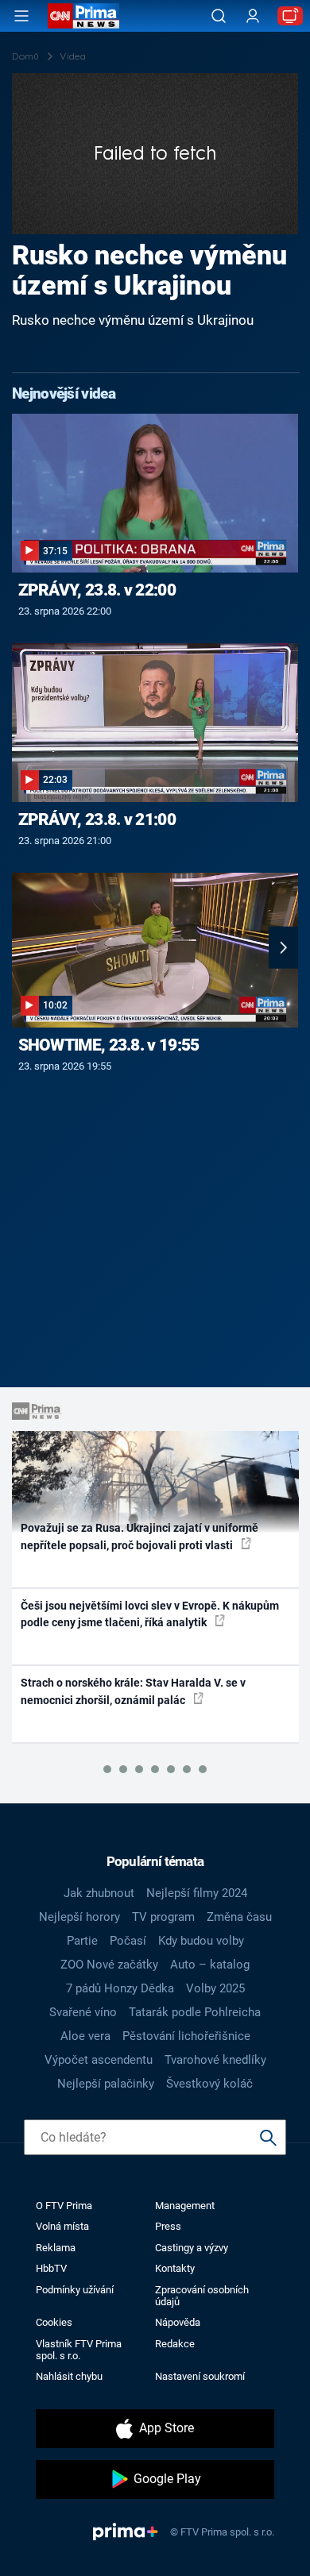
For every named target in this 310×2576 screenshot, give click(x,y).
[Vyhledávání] (219, 16)
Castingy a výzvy (192, 2248)
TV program (163, 1917)
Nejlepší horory (79, 1917)
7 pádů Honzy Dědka (120, 1988)
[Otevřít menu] (21, 16)
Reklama (56, 2248)
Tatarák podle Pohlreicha (195, 2012)
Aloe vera (85, 2036)
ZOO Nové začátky (109, 1965)
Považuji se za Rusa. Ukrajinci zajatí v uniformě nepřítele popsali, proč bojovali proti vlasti (139, 1536)
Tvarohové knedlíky (215, 2060)
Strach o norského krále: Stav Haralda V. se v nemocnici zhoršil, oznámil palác (133, 1691)
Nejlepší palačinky (106, 2084)
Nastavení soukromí (200, 2376)
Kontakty (175, 2268)
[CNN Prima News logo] (83, 16)
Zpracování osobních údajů (202, 2296)
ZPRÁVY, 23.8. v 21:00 (97, 819)
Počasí (128, 1941)
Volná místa (62, 2226)
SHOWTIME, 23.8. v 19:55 (109, 1045)
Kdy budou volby (201, 1941)
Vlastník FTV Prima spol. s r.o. (79, 2350)
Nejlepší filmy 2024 (197, 1893)
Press (168, 2226)
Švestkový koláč (209, 2084)
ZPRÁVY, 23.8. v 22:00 (97, 590)
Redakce (175, 2344)
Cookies (54, 2322)
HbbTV (51, 2268)
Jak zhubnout (99, 1893)
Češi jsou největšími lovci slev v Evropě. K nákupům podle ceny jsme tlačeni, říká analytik (150, 1614)
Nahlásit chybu (69, 2376)
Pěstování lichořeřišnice (186, 2036)
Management (185, 2206)
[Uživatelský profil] (253, 16)
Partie (82, 1941)
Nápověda (178, 2322)
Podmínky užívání (75, 2290)
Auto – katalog (210, 1965)
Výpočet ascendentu (99, 2060)
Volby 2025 (215, 1988)
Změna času (239, 1917)
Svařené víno (83, 2012)
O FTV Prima (64, 2206)
